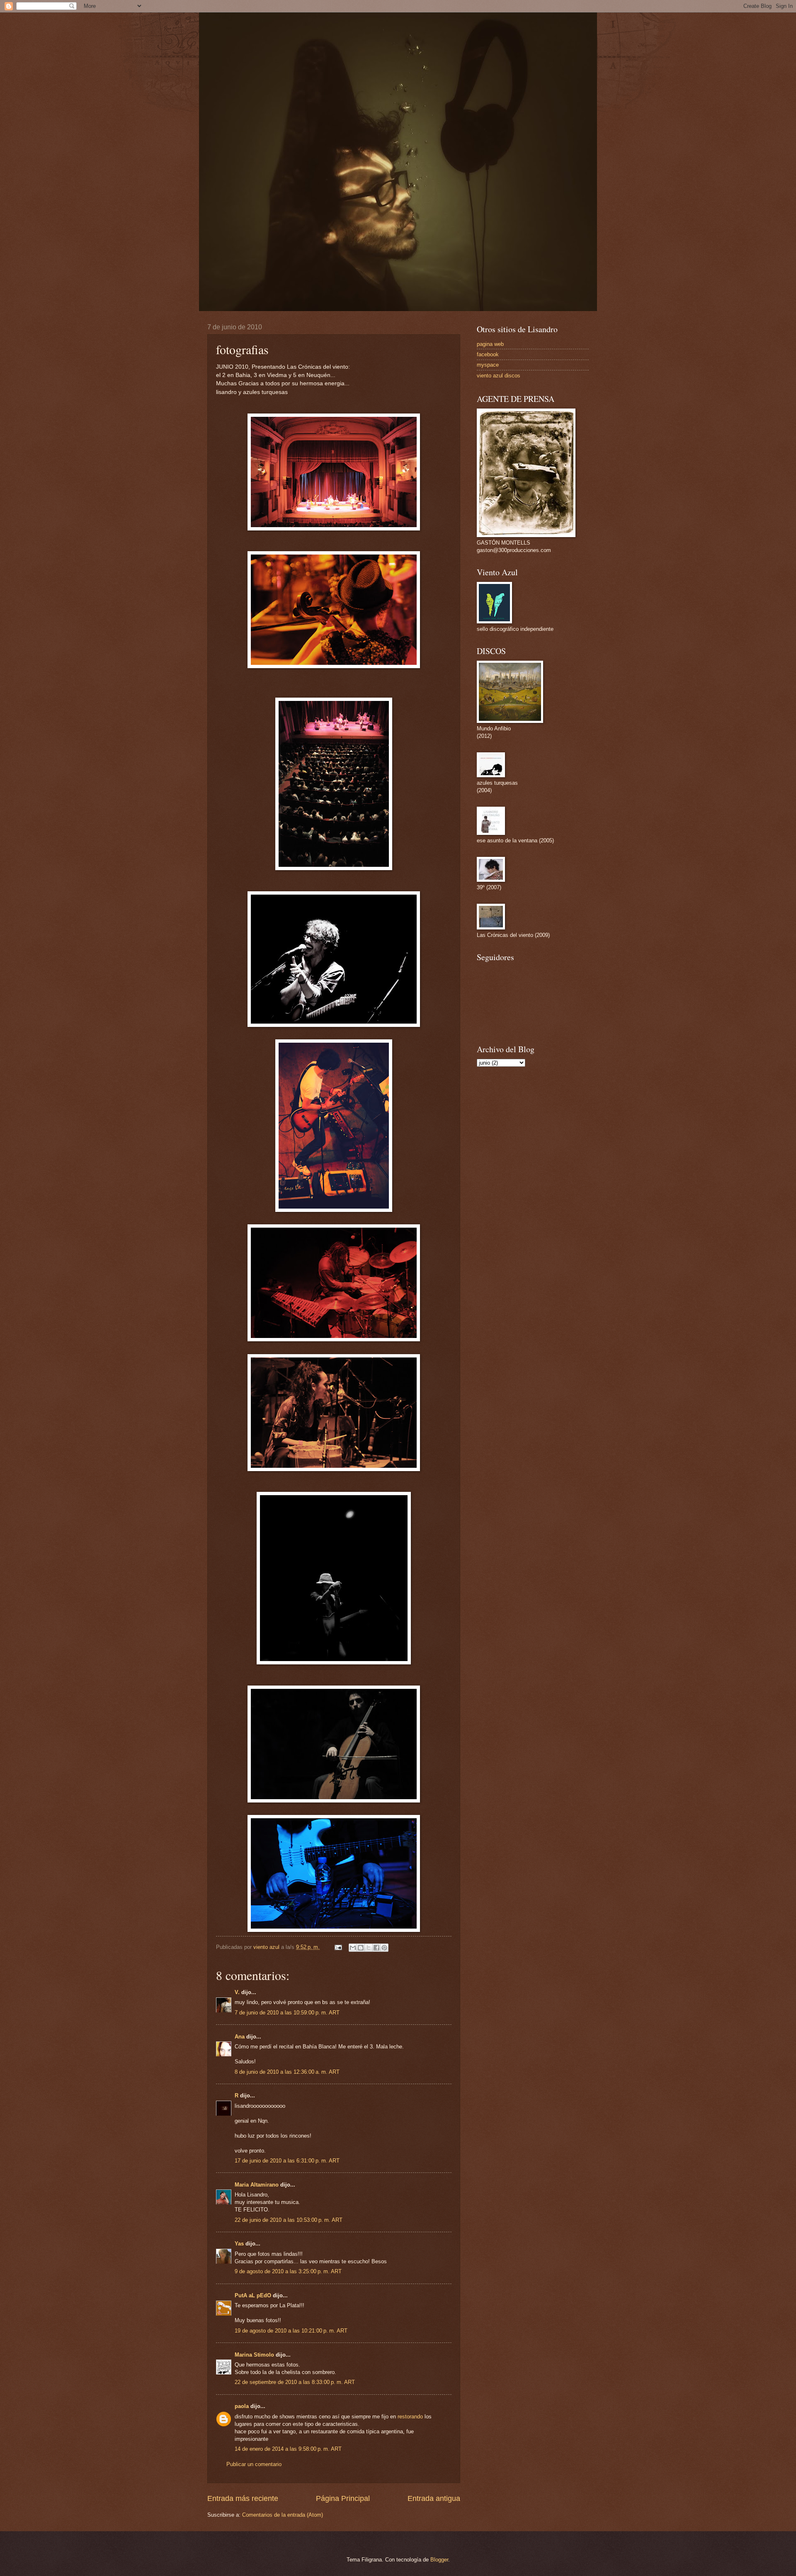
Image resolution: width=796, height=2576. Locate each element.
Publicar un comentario (254, 2464)
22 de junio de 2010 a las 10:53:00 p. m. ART (289, 2220)
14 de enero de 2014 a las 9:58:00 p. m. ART (288, 2449)
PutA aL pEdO (253, 2295)
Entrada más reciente (243, 2498)
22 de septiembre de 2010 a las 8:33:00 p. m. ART (295, 2382)
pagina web (490, 344)
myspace (488, 365)
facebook (488, 354)
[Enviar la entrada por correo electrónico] (338, 1947)
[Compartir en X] (369, 1948)
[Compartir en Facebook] (376, 1948)
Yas (239, 2244)
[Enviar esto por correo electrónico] (353, 1948)
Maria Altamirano (257, 2185)
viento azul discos (499, 376)
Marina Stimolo (254, 2355)
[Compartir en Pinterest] (384, 1948)
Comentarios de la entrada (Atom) (283, 2515)
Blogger (439, 2560)
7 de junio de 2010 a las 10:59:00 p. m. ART (287, 2013)
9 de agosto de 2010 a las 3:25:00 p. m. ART (288, 2271)
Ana (240, 2037)
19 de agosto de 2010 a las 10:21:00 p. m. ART (291, 2331)
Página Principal (343, 2498)
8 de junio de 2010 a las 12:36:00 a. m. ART (287, 2072)
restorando (410, 2417)
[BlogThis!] (361, 1948)
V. (237, 1992)
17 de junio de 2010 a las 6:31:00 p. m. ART (287, 2161)
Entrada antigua (434, 2498)
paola (242, 2406)
